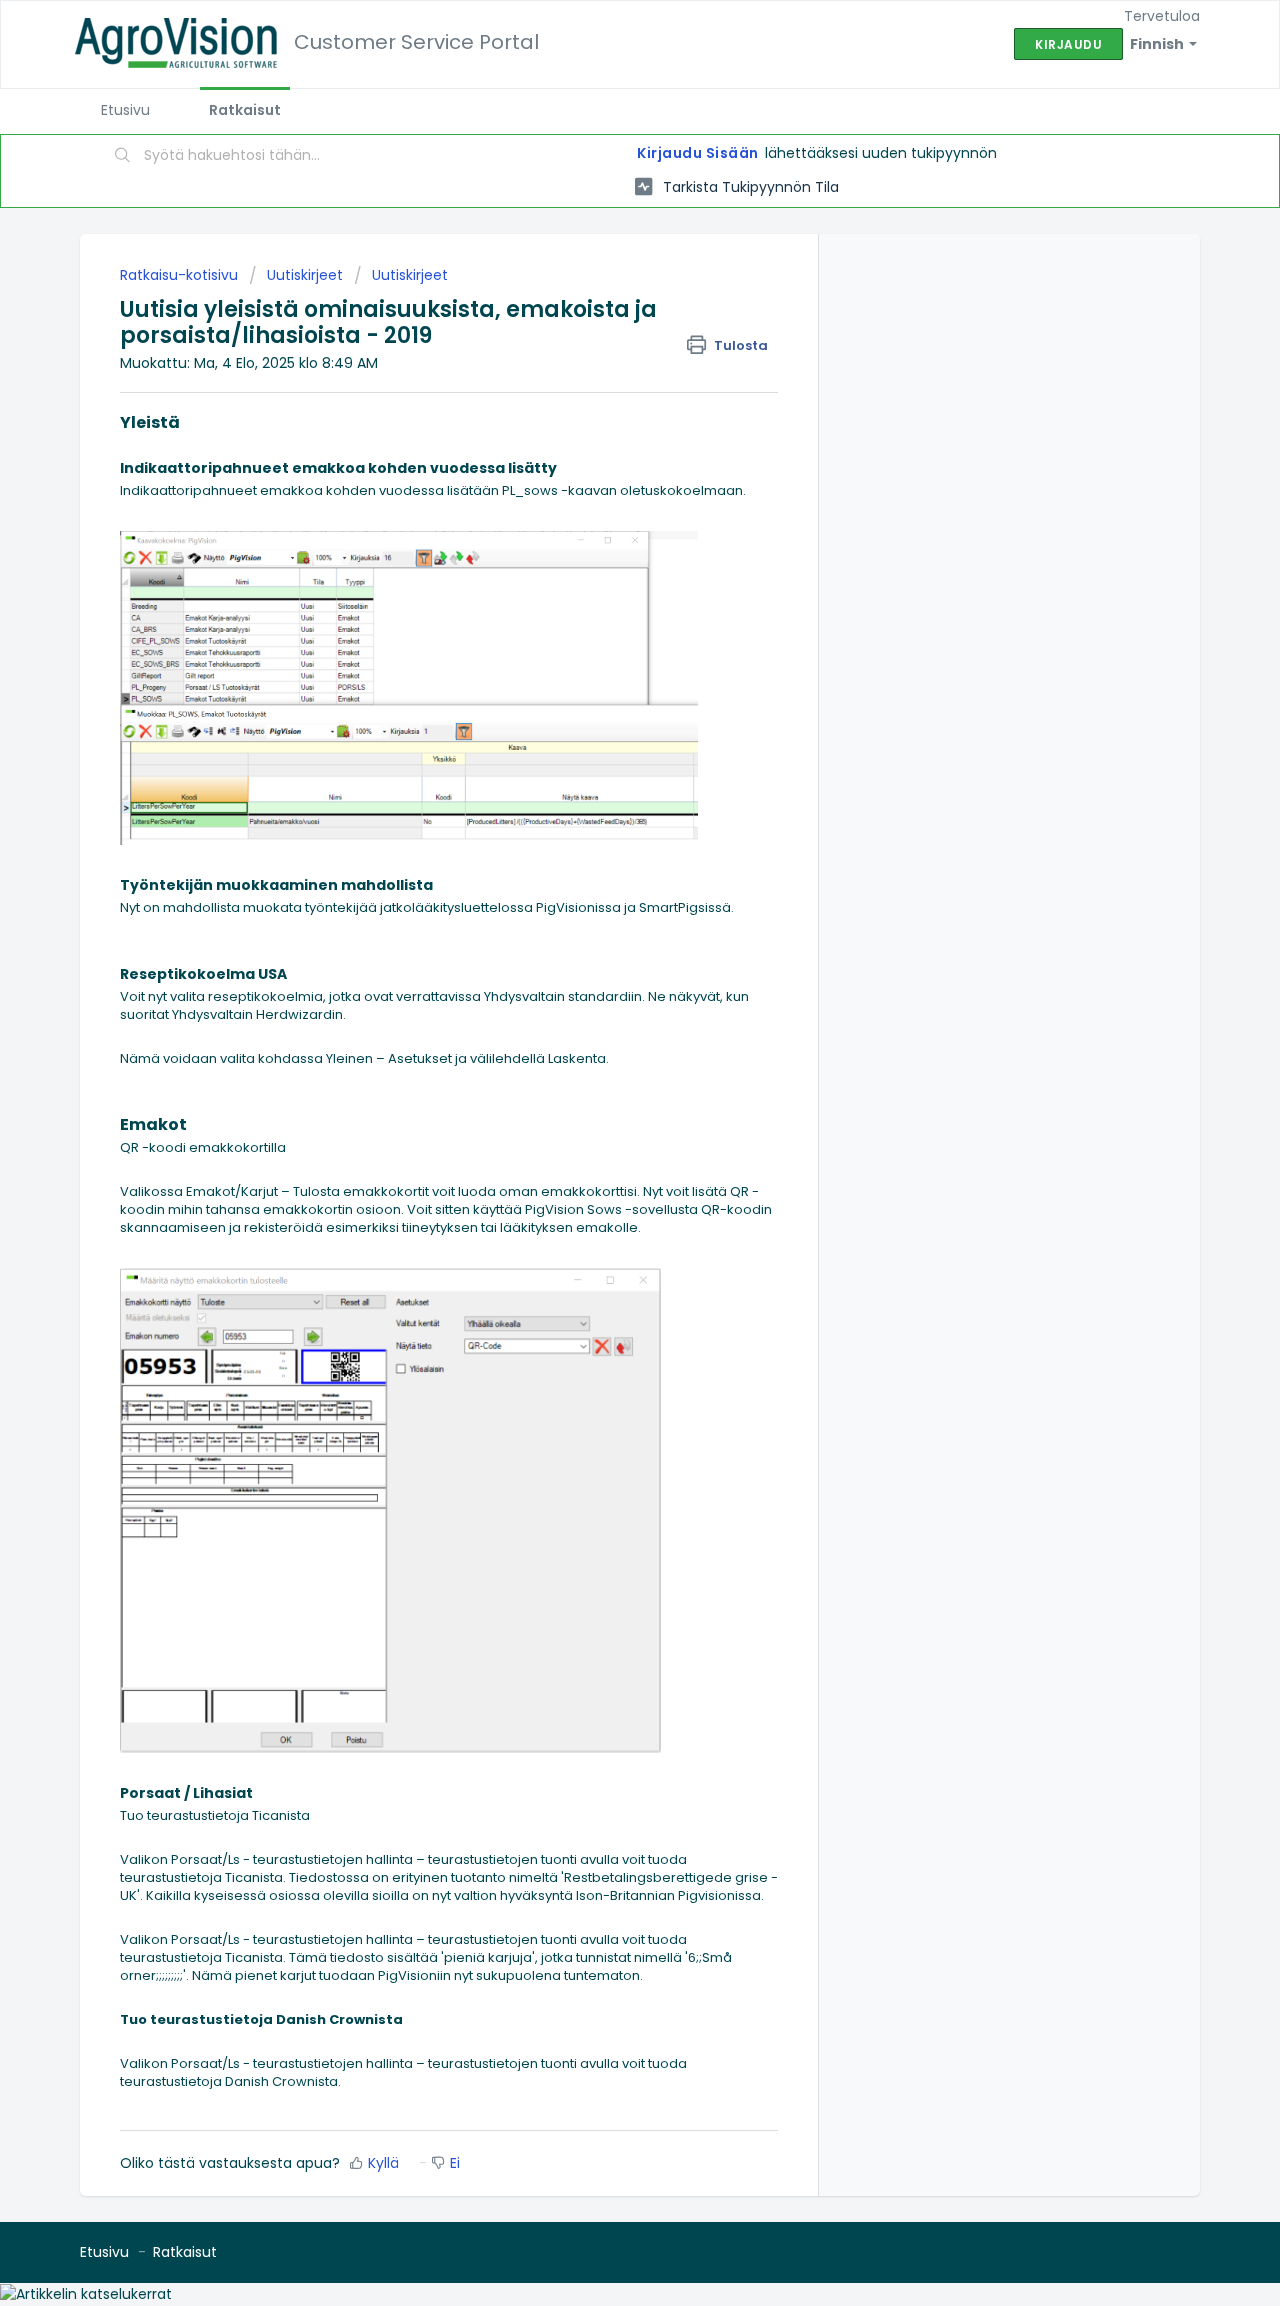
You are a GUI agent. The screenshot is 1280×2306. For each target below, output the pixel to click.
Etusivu (125, 110)
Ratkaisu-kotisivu (181, 275)
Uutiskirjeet (305, 275)
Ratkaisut (245, 110)
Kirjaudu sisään (698, 153)
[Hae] (123, 157)
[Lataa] (603, 914)
